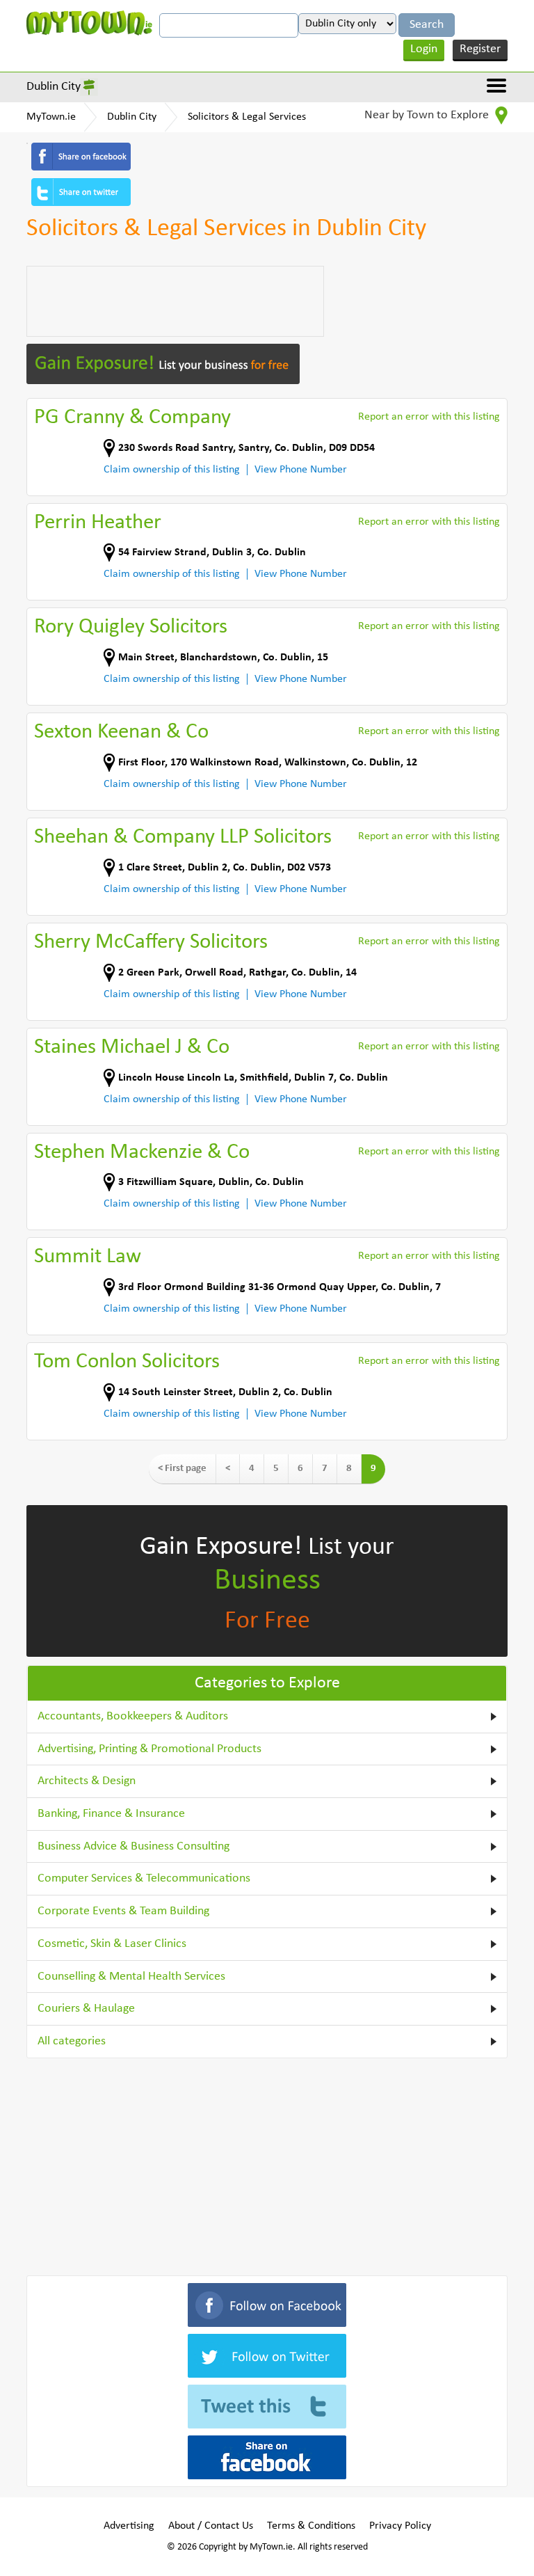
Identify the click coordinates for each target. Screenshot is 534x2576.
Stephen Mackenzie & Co (142, 1153)
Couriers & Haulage (86, 2009)
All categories (72, 2041)
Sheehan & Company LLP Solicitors (183, 837)
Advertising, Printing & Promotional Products (149, 1749)
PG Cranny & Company (132, 418)
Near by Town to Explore (428, 115)
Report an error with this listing (429, 417)
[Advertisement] (175, 301)
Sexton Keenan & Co (121, 732)
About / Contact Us (211, 2526)
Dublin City (54, 87)
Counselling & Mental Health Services (131, 1977)
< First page (182, 1469)
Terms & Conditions (311, 2526)
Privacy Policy (400, 2526)
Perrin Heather (98, 523)
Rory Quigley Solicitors (131, 627)
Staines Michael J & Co (132, 1048)
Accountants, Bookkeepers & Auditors (133, 1716)
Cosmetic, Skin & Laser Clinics (112, 1944)
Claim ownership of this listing (172, 470)
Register (480, 49)
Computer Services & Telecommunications (144, 1878)
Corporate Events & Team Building (123, 1911)
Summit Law (88, 1257)
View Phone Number (301, 470)
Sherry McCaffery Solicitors (151, 943)
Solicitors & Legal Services (247, 117)
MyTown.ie (51, 117)
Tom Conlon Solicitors (127, 1362)
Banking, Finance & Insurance (111, 1814)
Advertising (129, 2526)
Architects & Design (87, 1781)
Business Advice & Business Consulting (133, 1846)
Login (424, 49)
